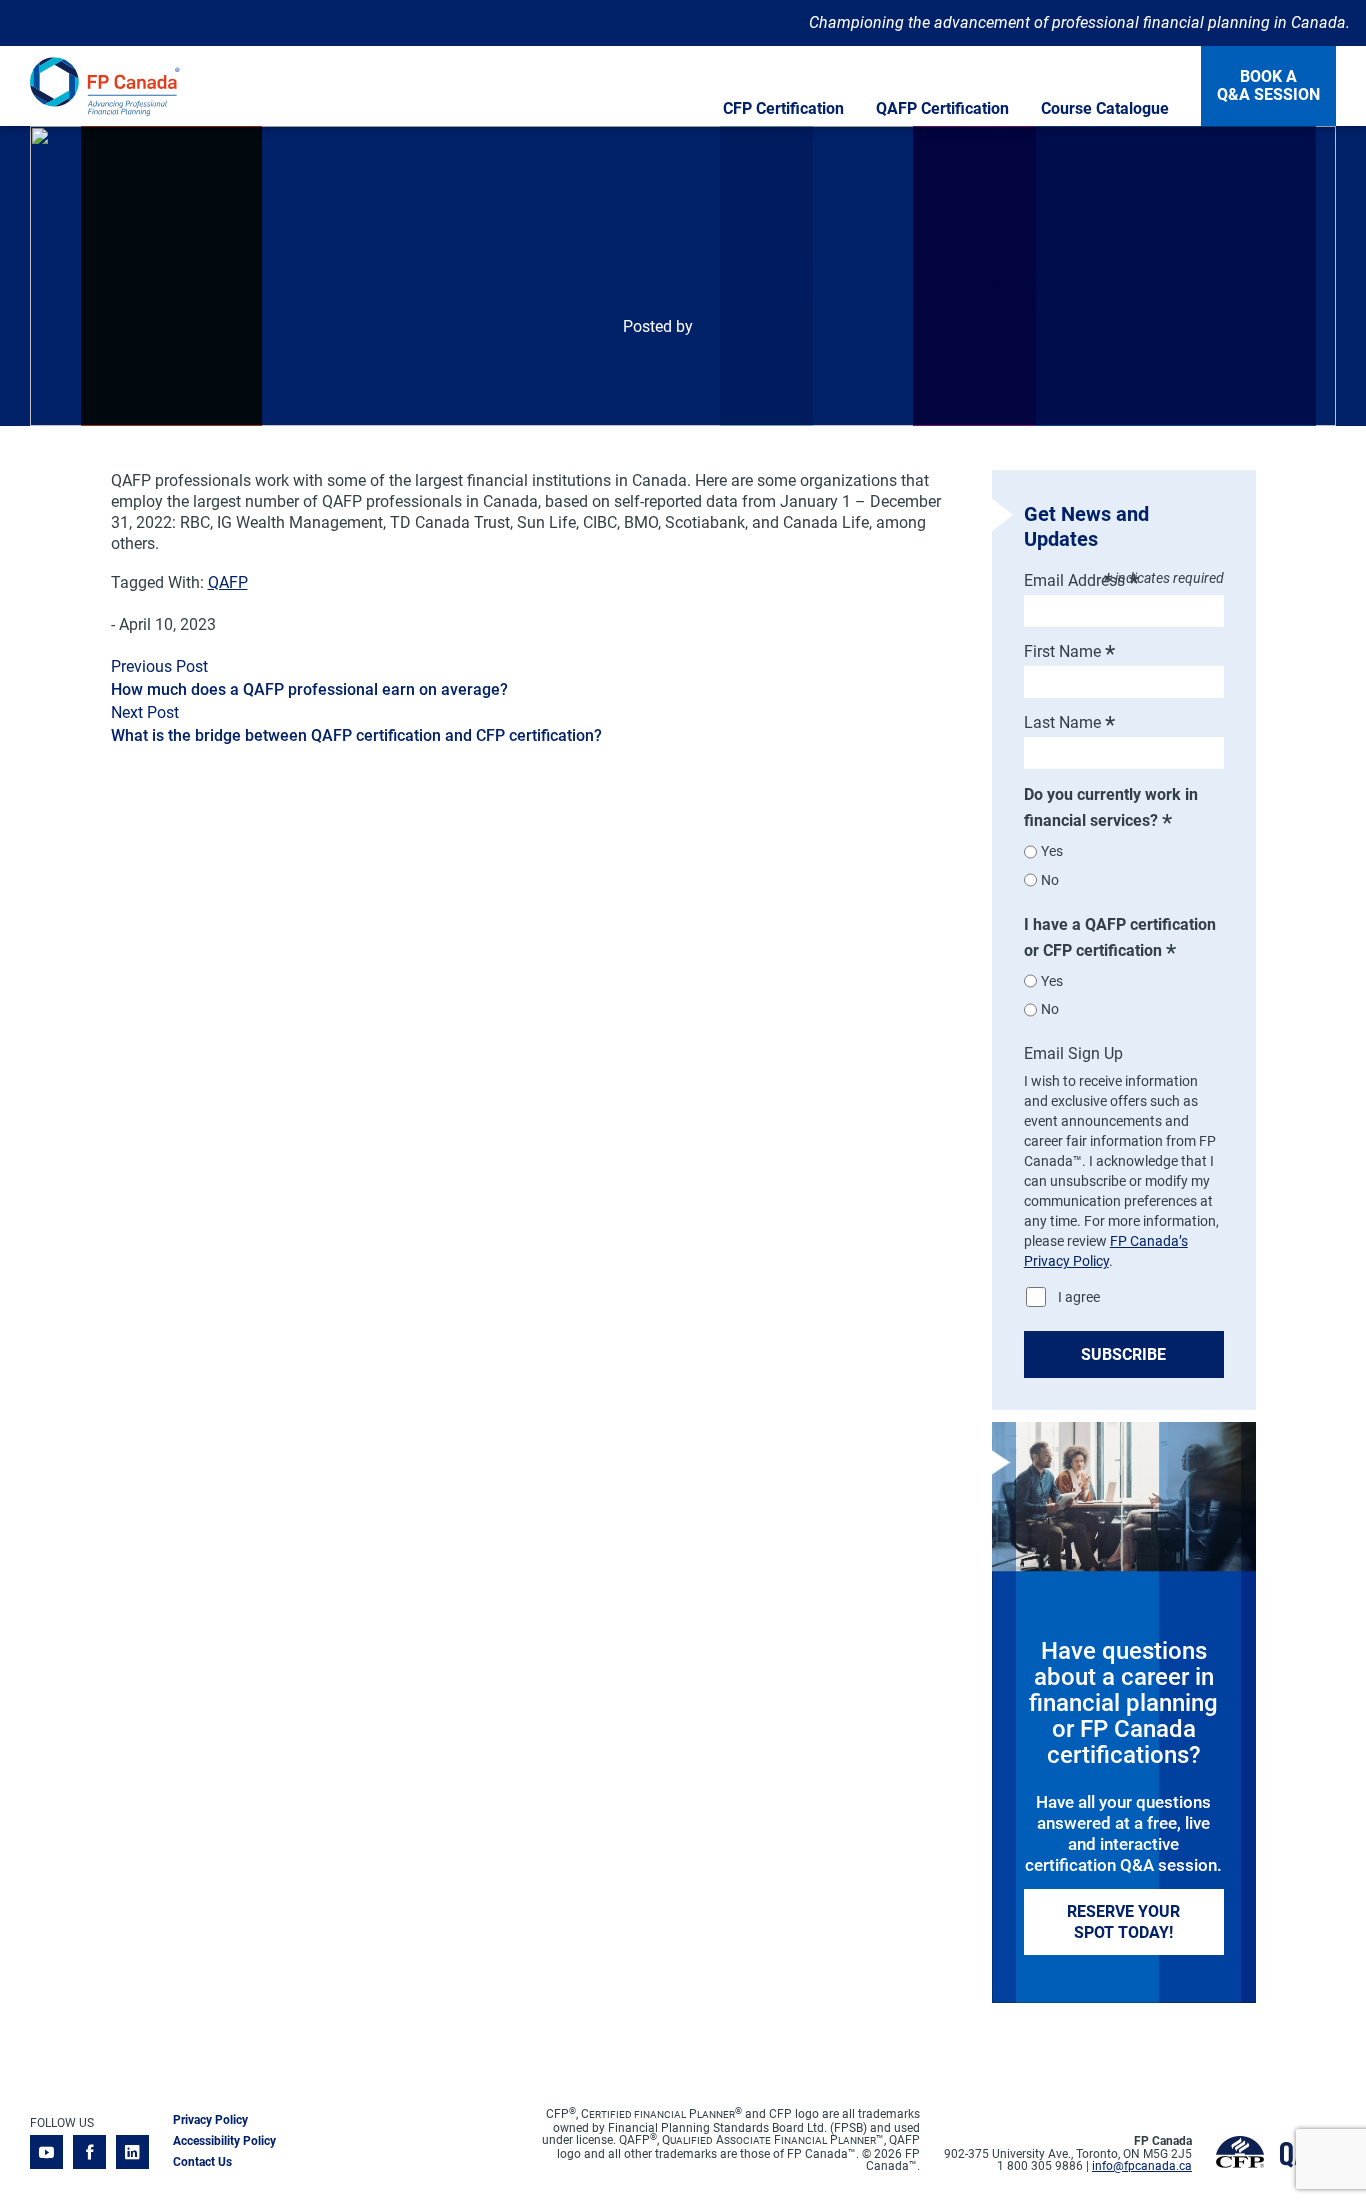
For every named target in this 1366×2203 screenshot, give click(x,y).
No (1050, 880)
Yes (1052, 851)
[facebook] (89, 2153)
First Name (1069, 651)
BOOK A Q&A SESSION (1268, 85)
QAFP (228, 582)
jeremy (720, 326)
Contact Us (202, 2162)
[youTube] (46, 2153)
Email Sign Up (1073, 1053)
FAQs (683, 208)
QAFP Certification (942, 108)
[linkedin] (132, 2153)
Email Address (1081, 580)
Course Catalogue (1105, 108)
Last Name (1069, 722)
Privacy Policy (210, 2120)
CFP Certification (783, 108)
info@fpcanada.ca (1142, 2166)
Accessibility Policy (224, 2141)
